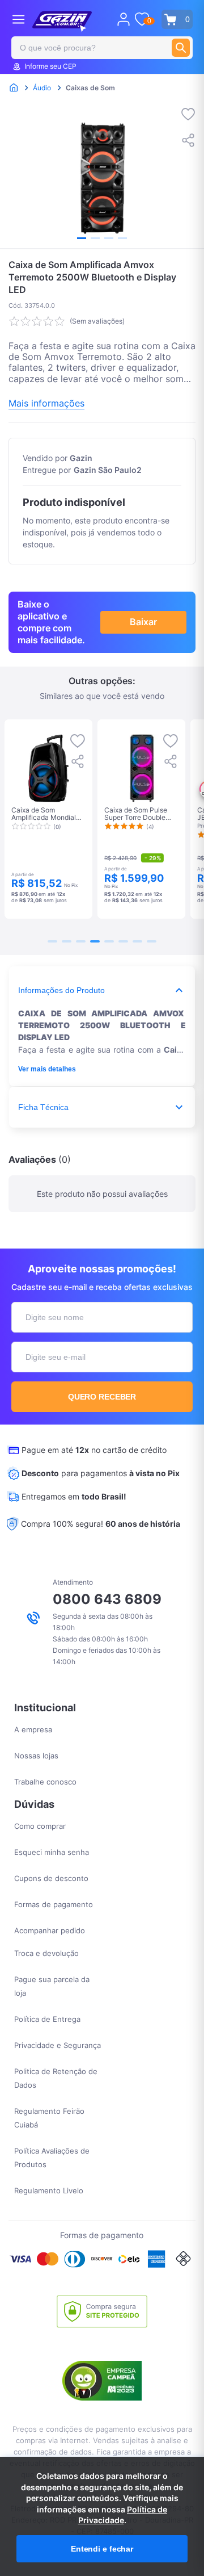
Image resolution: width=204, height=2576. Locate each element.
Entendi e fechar (102, 2549)
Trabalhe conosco (45, 1782)
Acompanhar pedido (50, 1930)
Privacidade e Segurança (58, 2045)
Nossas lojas (36, 1756)
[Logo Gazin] (62, 22)
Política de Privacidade (123, 2515)
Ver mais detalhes (47, 1069)
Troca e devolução (46, 1953)
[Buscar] (181, 48)
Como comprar (40, 1826)
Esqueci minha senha (52, 1852)
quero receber (102, 1397)
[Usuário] (124, 19)
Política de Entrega (47, 2019)
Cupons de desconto (51, 1878)
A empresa (33, 1729)
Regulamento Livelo (49, 2190)
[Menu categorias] (18, 19)
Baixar (143, 622)
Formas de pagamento (54, 1904)
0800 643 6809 (107, 1599)
